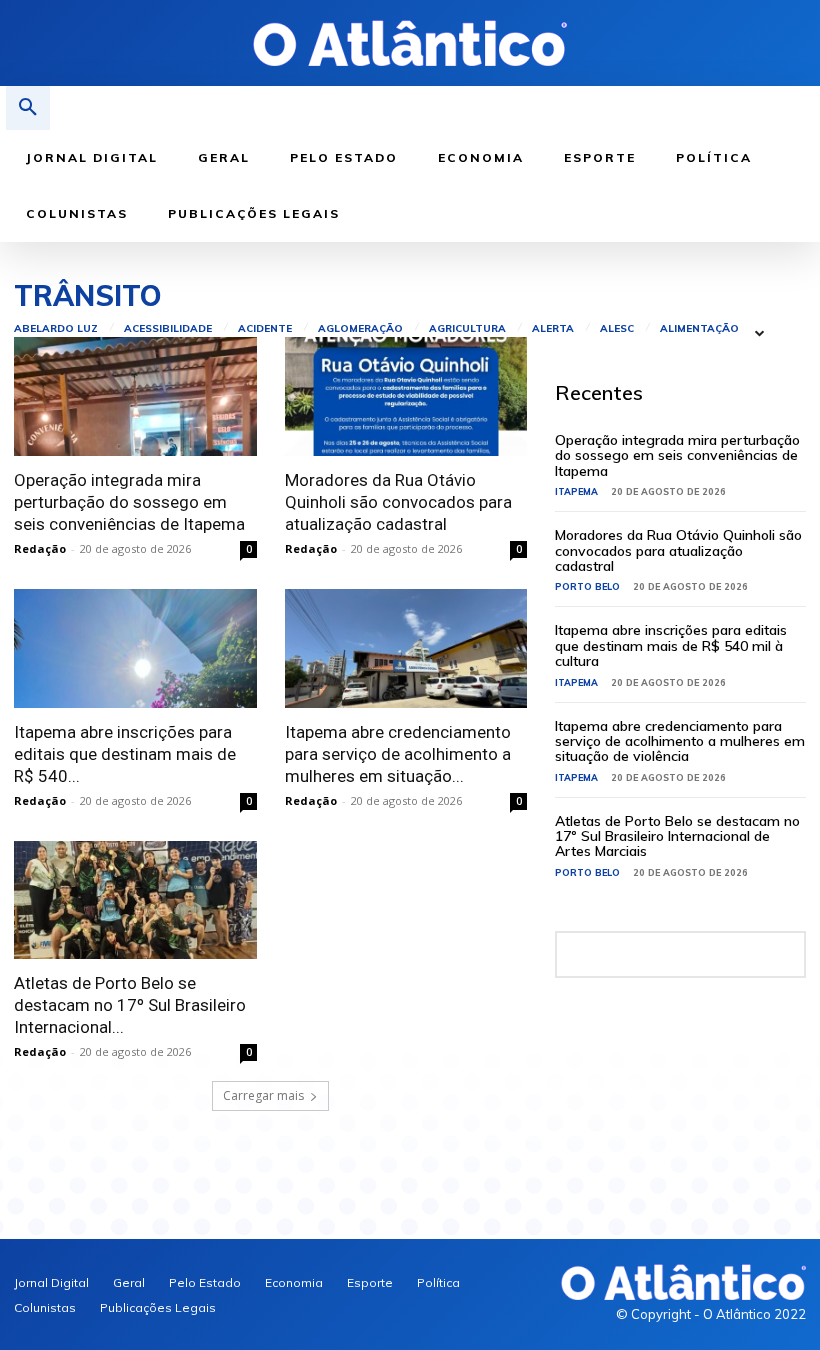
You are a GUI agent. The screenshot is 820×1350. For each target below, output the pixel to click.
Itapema (576, 491)
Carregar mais (263, 1095)
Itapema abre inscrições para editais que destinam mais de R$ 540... (125, 754)
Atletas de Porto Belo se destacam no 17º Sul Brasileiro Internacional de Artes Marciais (677, 836)
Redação (40, 548)
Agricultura (467, 329)
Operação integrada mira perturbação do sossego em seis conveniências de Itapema (129, 502)
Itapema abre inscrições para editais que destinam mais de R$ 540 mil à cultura (671, 645)
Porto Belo (587, 586)
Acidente (265, 329)
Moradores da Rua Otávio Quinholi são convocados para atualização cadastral (398, 502)
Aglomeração (360, 329)
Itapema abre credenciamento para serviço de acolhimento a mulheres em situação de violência (680, 741)
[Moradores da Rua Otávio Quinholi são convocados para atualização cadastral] (406, 396)
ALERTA (553, 329)
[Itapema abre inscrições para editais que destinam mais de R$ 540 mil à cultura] (135, 648)
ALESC (617, 329)
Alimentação (699, 329)
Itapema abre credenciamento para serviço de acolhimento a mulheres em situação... (398, 754)
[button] (28, 108)
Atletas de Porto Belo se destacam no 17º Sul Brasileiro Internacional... (130, 1005)
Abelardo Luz (56, 329)
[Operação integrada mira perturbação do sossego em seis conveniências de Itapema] (135, 396)
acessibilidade (168, 329)
